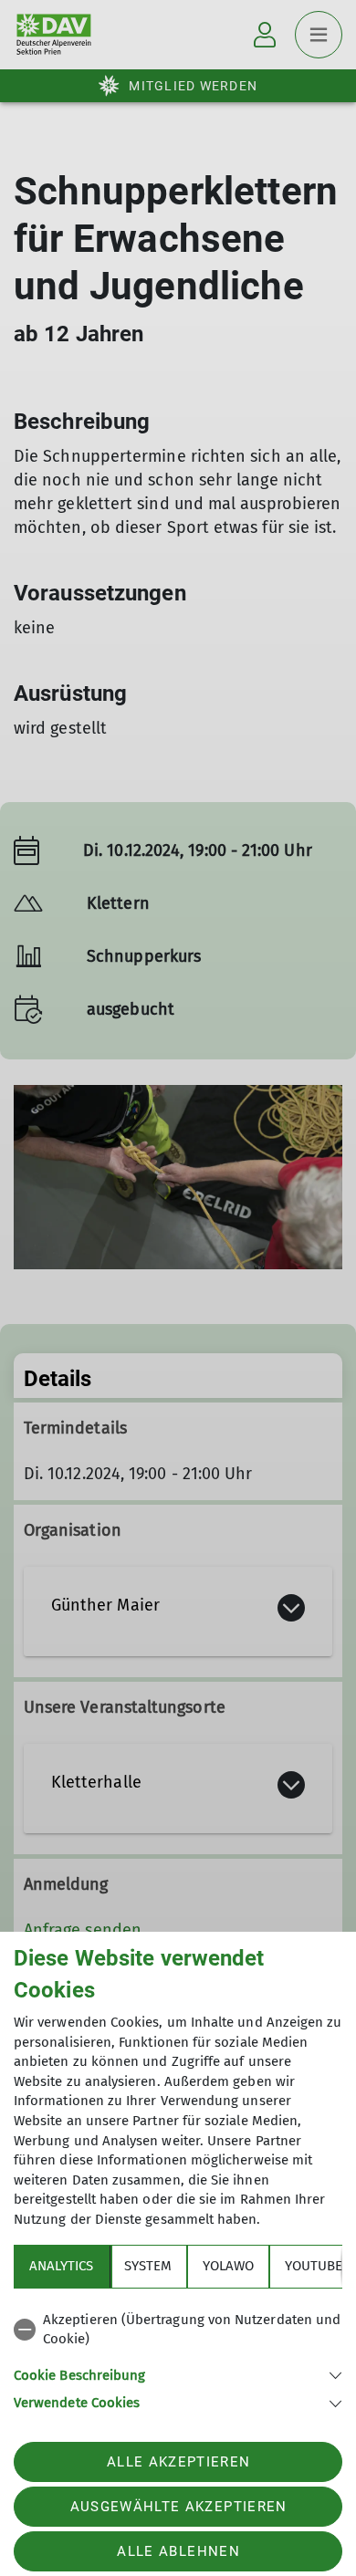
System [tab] (148, 2266)
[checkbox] (178, 2330)
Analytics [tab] (61, 2266)
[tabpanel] (178, 2358)
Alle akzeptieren (178, 2462)
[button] (178, 2374)
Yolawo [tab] (228, 2266)
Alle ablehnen (178, 2551)
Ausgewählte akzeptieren (179, 2507)
